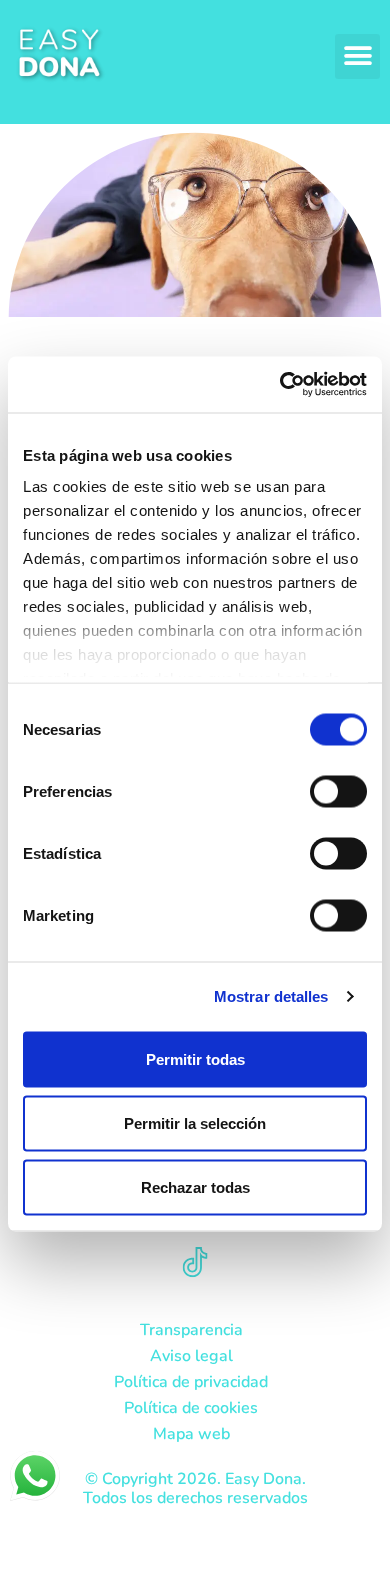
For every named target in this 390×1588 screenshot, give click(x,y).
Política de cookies (191, 1408)
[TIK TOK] (195, 1262)
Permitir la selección (195, 1122)
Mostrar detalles (271, 996)
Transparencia (191, 1330)
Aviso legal (191, 1356)
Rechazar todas (195, 1186)
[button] (357, 56)
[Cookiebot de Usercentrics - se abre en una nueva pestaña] (280, 385)
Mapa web (191, 1434)
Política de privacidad (191, 1382)
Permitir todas (195, 1058)
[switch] (338, 791)
